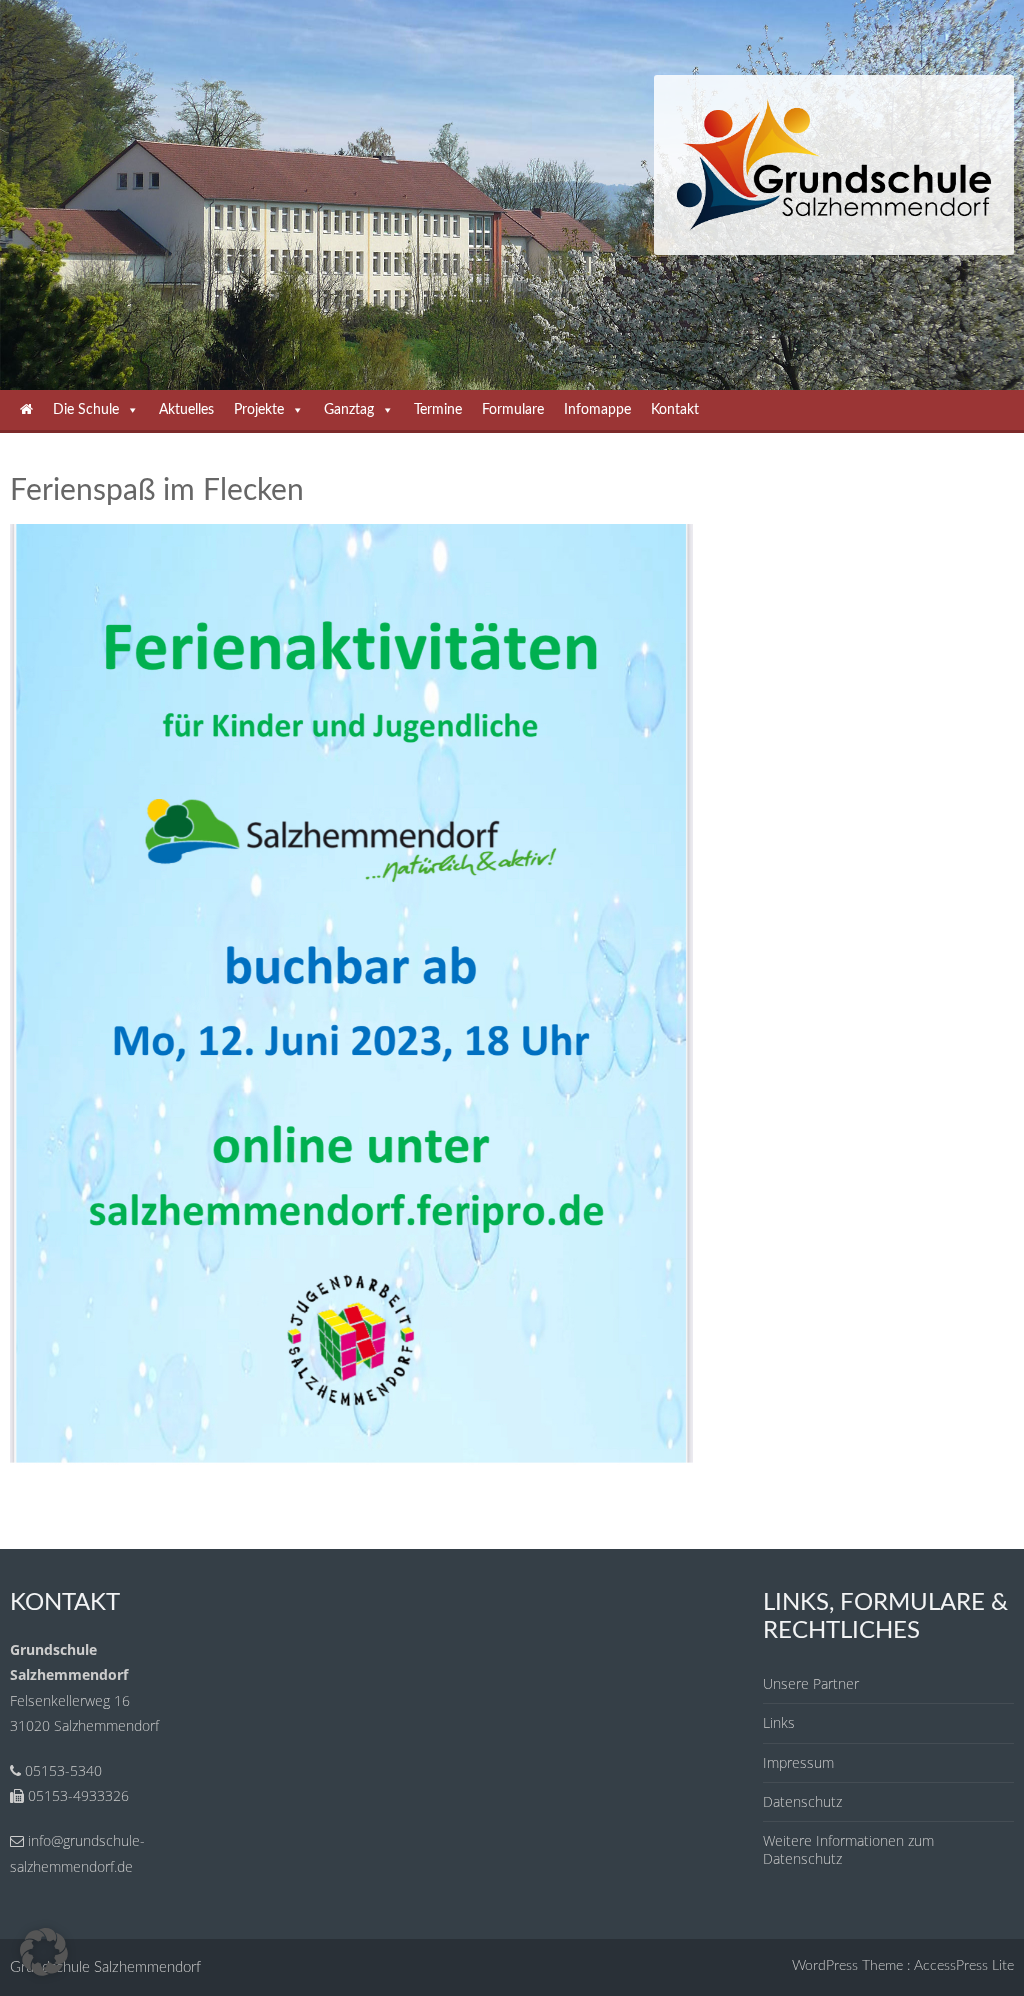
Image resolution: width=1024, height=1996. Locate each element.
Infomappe (597, 410)
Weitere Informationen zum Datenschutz (848, 1849)
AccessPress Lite (964, 1966)
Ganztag (349, 410)
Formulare (513, 410)
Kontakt (675, 410)
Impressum (798, 1762)
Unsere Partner (811, 1683)
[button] (44, 1952)
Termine (438, 410)
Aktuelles (186, 410)
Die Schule (86, 410)
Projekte (259, 410)
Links (779, 1722)
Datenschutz (802, 1801)
